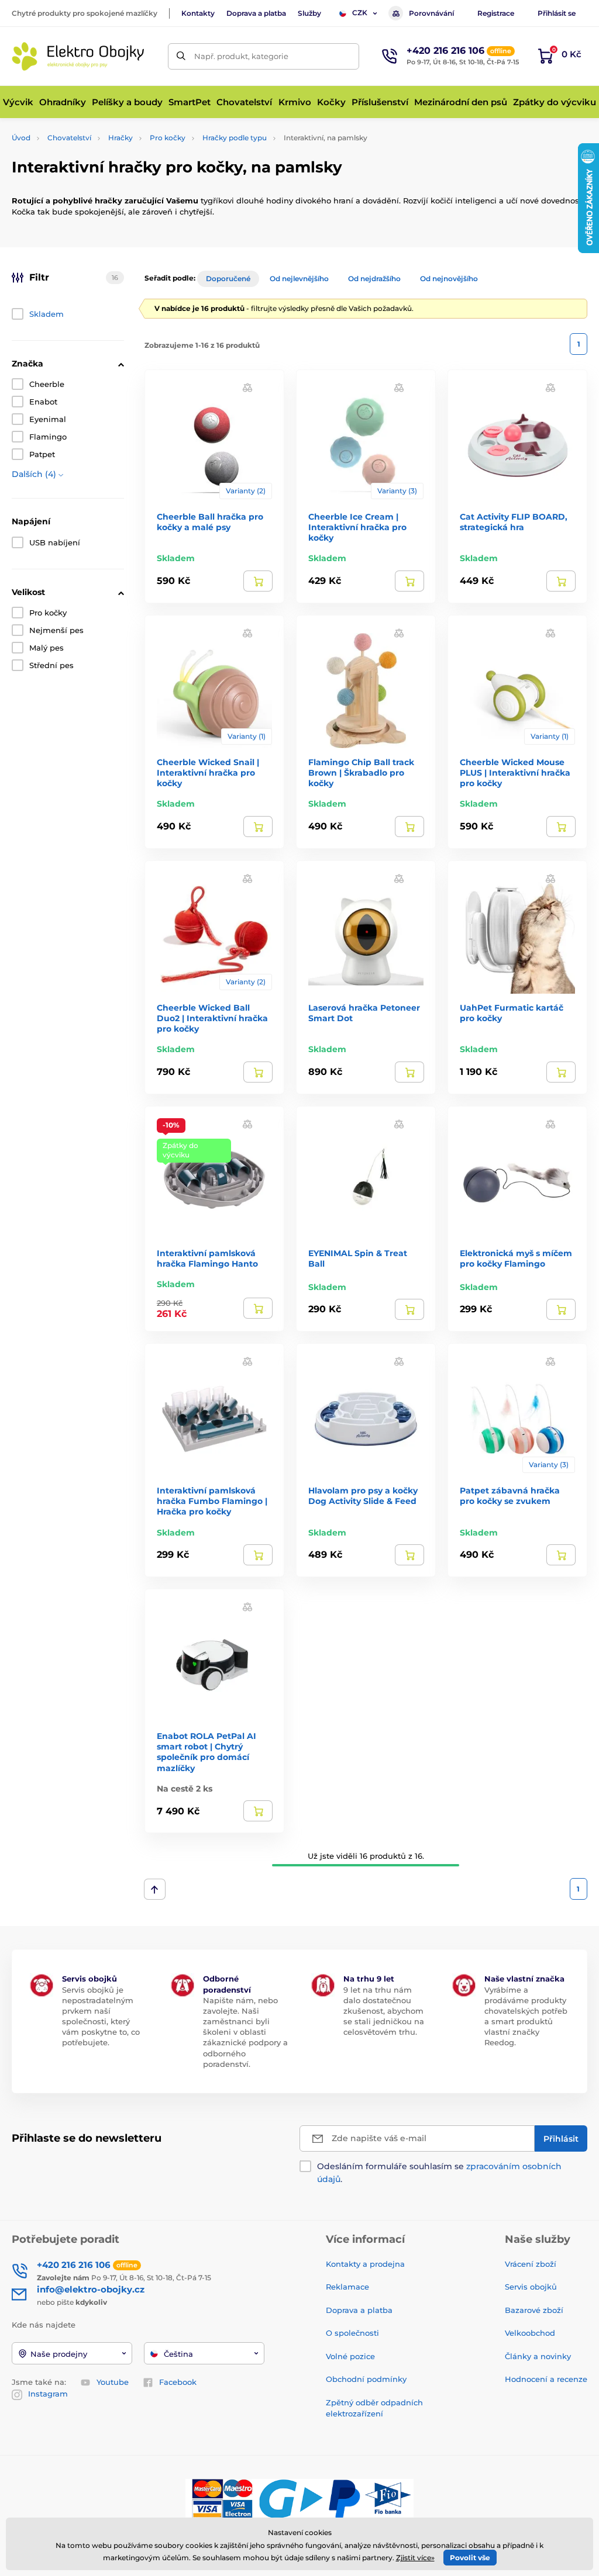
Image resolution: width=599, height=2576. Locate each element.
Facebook (178, 2382)
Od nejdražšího (374, 279)
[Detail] (258, 581)
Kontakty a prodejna (365, 2264)
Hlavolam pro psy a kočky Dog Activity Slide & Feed (363, 1496)
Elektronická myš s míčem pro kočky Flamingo (516, 1258)
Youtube (113, 2382)
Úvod (21, 138)
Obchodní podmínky (366, 2379)
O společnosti (352, 2333)
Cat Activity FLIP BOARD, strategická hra (514, 522)
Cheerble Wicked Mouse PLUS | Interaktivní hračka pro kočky (515, 773)
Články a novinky (538, 2356)
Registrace (496, 13)
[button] (247, 387)
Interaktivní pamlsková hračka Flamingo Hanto (207, 1258)
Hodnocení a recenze (546, 2379)
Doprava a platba (256, 13)
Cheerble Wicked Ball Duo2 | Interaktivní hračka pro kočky (212, 1018)
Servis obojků (531, 2287)
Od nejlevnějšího (299, 279)
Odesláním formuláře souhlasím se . (439, 2173)
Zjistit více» (415, 2558)
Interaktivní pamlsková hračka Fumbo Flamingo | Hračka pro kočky (212, 1501)
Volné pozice (350, 2356)
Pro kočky (168, 138)
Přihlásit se (557, 13)
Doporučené (228, 279)
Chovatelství (69, 138)
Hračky (121, 138)
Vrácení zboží (531, 2264)
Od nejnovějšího (449, 279)
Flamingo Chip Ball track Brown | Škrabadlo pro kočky (361, 773)
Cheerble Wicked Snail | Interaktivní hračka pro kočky (208, 773)
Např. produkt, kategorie (241, 56)
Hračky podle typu (235, 138)
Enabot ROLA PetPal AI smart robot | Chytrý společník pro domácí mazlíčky (206, 1752)
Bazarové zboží (534, 2310)
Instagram (48, 2394)
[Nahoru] (155, 1889)
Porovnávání (431, 13)
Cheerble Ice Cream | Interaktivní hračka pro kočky (357, 527)
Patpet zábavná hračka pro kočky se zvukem (510, 1496)
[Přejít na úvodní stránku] (79, 56)
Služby (309, 13)
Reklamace (347, 2287)
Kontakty (198, 13)
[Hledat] (181, 56)
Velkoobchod (530, 2333)
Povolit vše (470, 2558)
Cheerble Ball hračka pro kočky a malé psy (210, 522)
